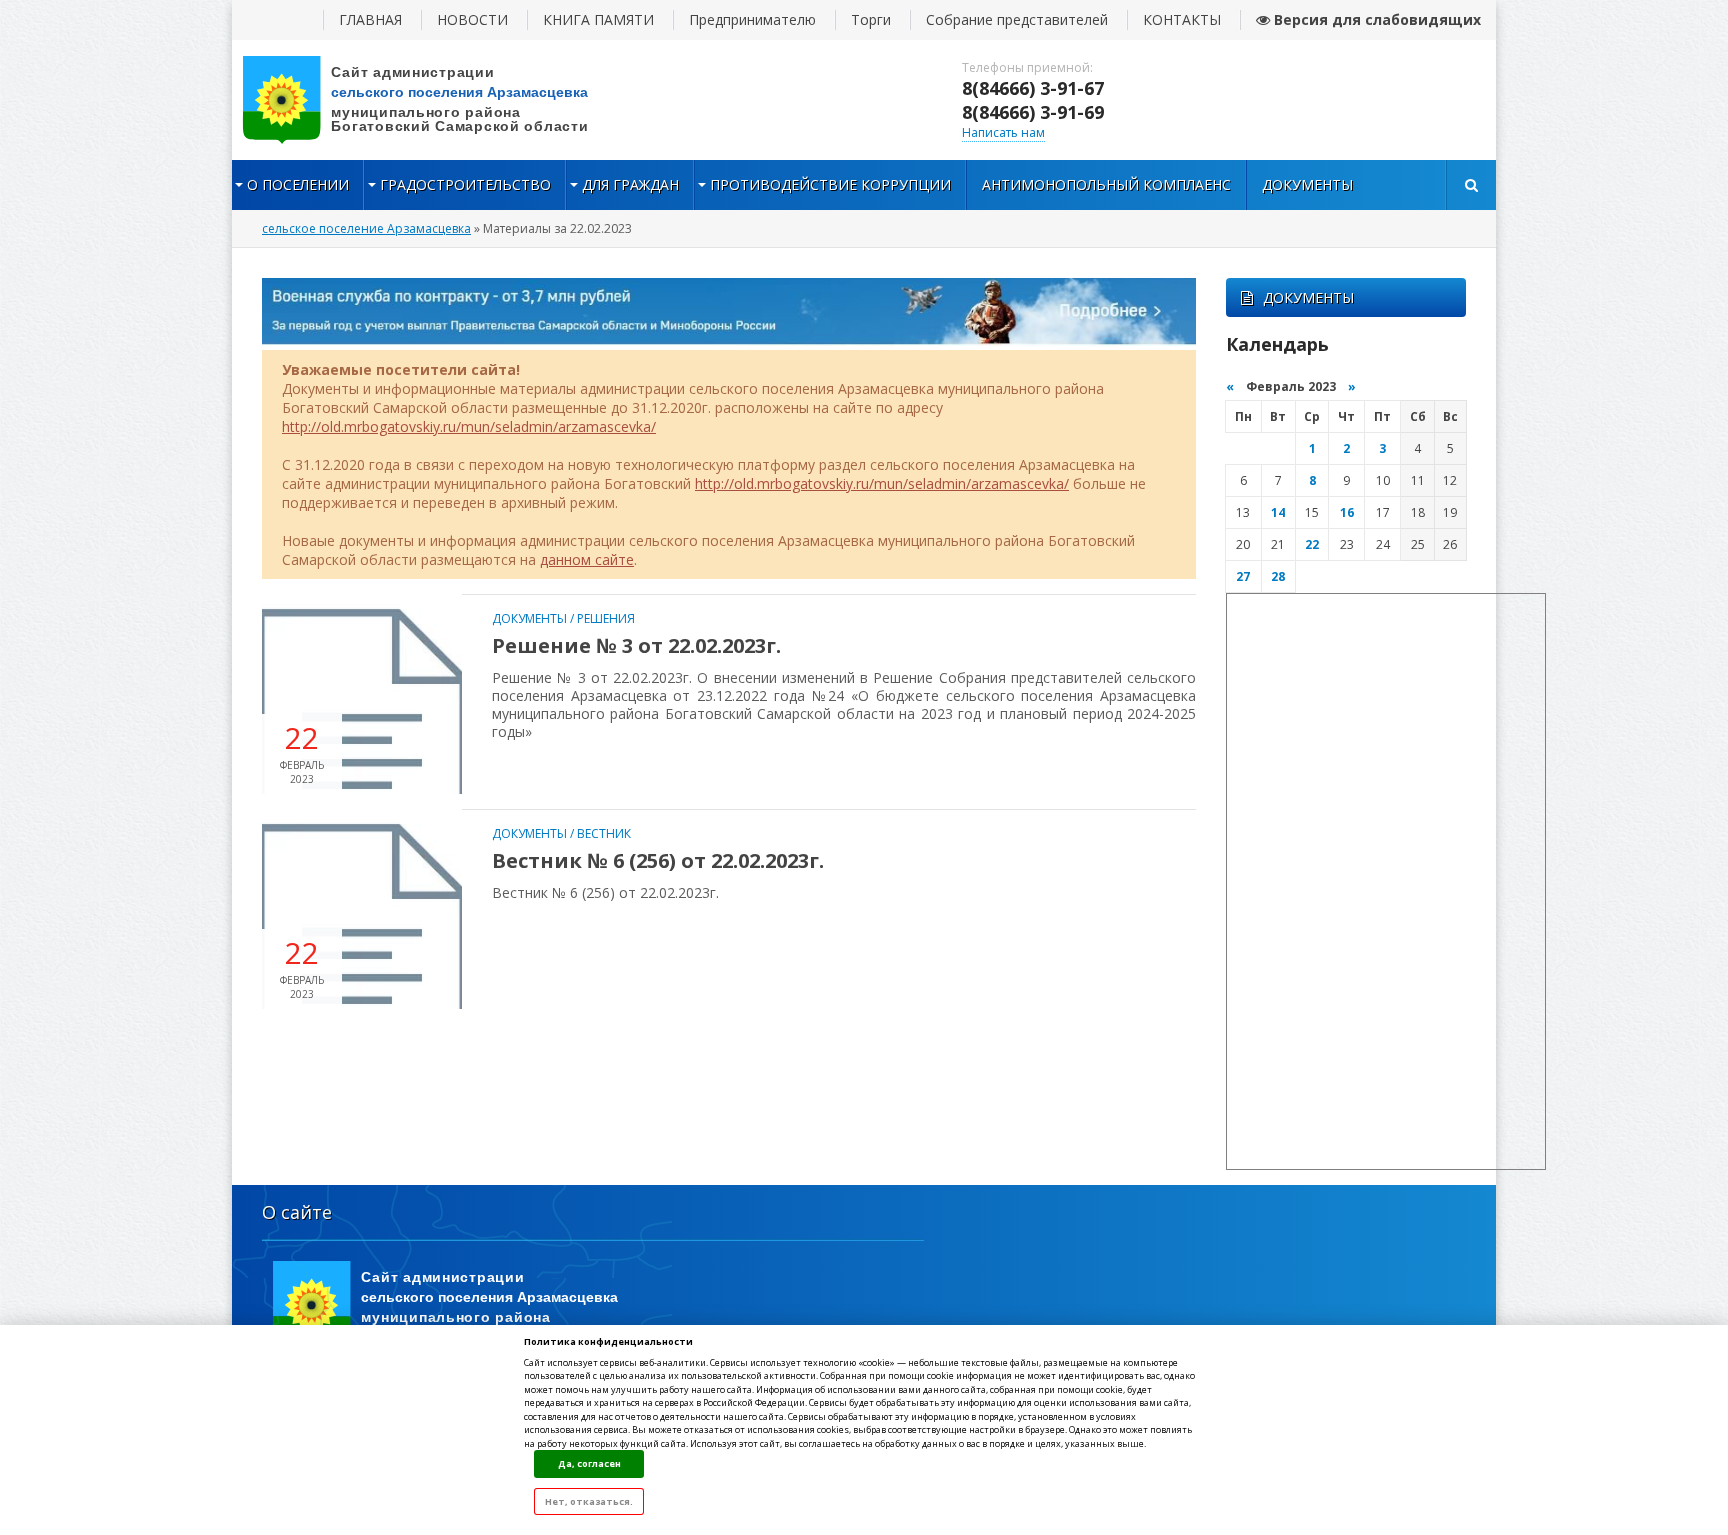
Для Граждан (630, 184)
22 (1312, 544)
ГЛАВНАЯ (370, 19)
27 (1243, 576)
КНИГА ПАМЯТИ (598, 19)
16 (1347, 512)
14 (1278, 512)
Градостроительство (465, 184)
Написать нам (1003, 132)
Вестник (604, 833)
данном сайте (587, 559)
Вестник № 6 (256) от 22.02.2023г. (658, 860)
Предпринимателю (752, 19)
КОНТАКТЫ (1182, 19)
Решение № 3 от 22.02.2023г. (636, 645)
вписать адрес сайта (432, 100)
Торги (871, 19)
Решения (606, 618)
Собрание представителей (1017, 19)
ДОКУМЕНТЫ (1308, 297)
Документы (1307, 184)
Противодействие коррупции (830, 184)
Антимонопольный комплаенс (1106, 184)
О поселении (298, 184)
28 (1278, 576)
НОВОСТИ (472, 19)
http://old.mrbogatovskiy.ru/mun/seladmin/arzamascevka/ (469, 426)
